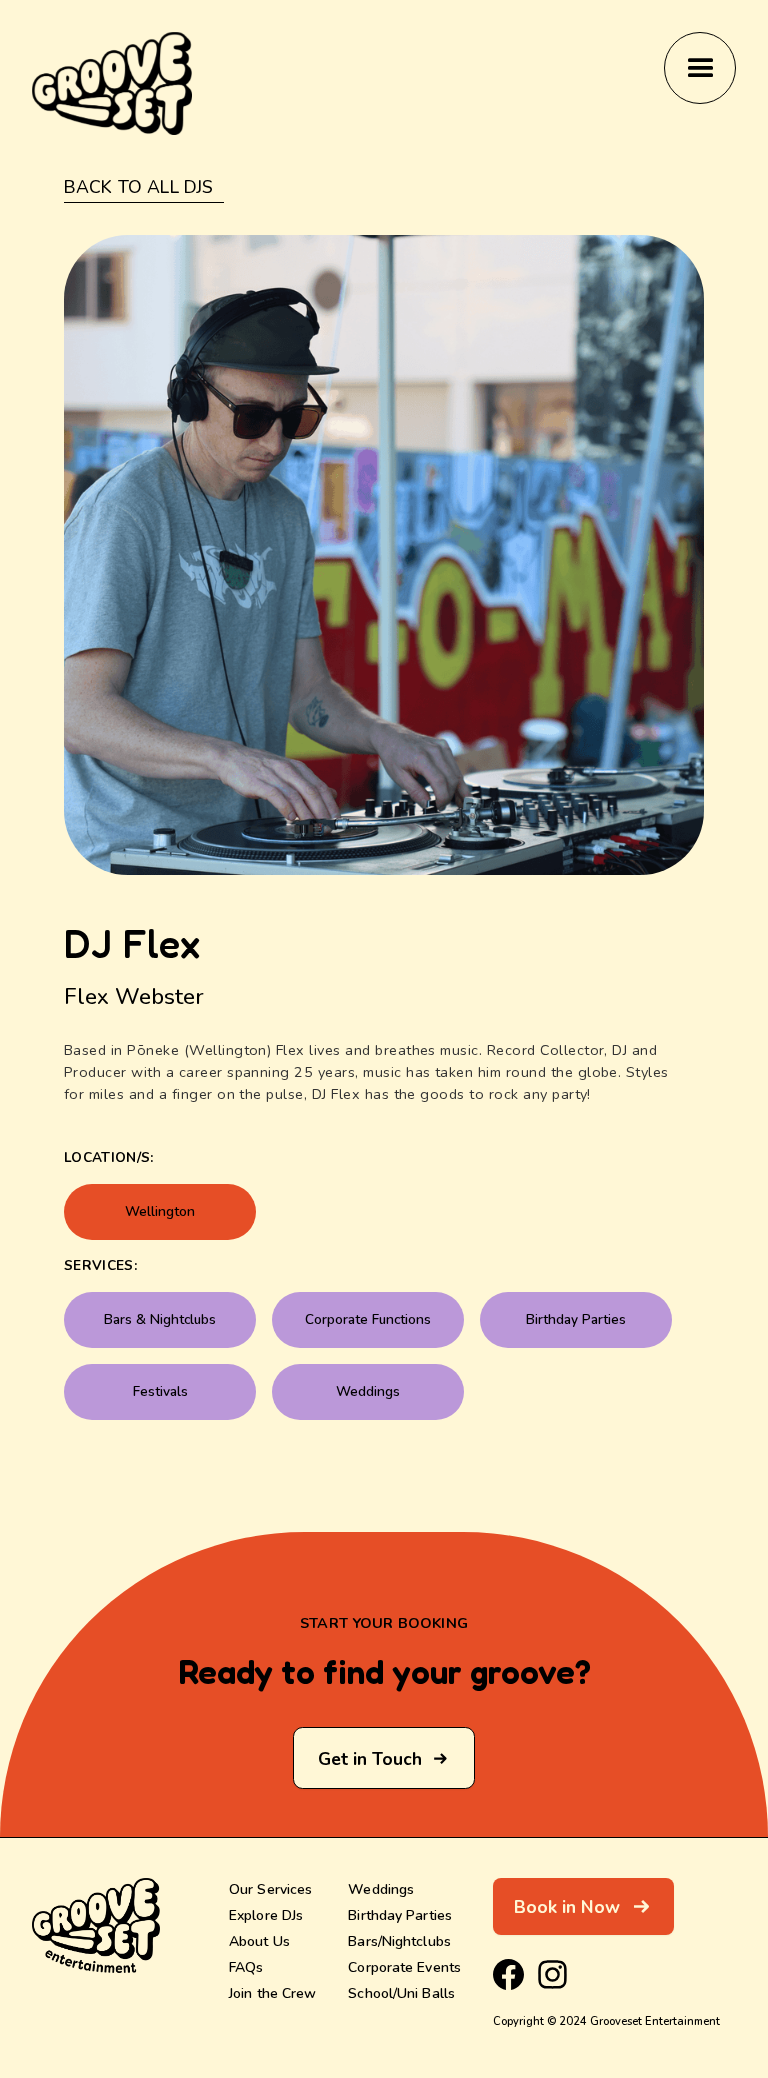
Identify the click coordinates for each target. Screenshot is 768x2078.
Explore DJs (266, 1915)
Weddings (381, 1889)
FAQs (246, 1967)
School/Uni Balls (401, 1993)
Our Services (270, 1889)
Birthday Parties (400, 1915)
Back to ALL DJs (138, 187)
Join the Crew (272, 1993)
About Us (259, 1941)
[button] (700, 68)
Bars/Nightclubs (399, 1941)
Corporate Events (404, 1967)
